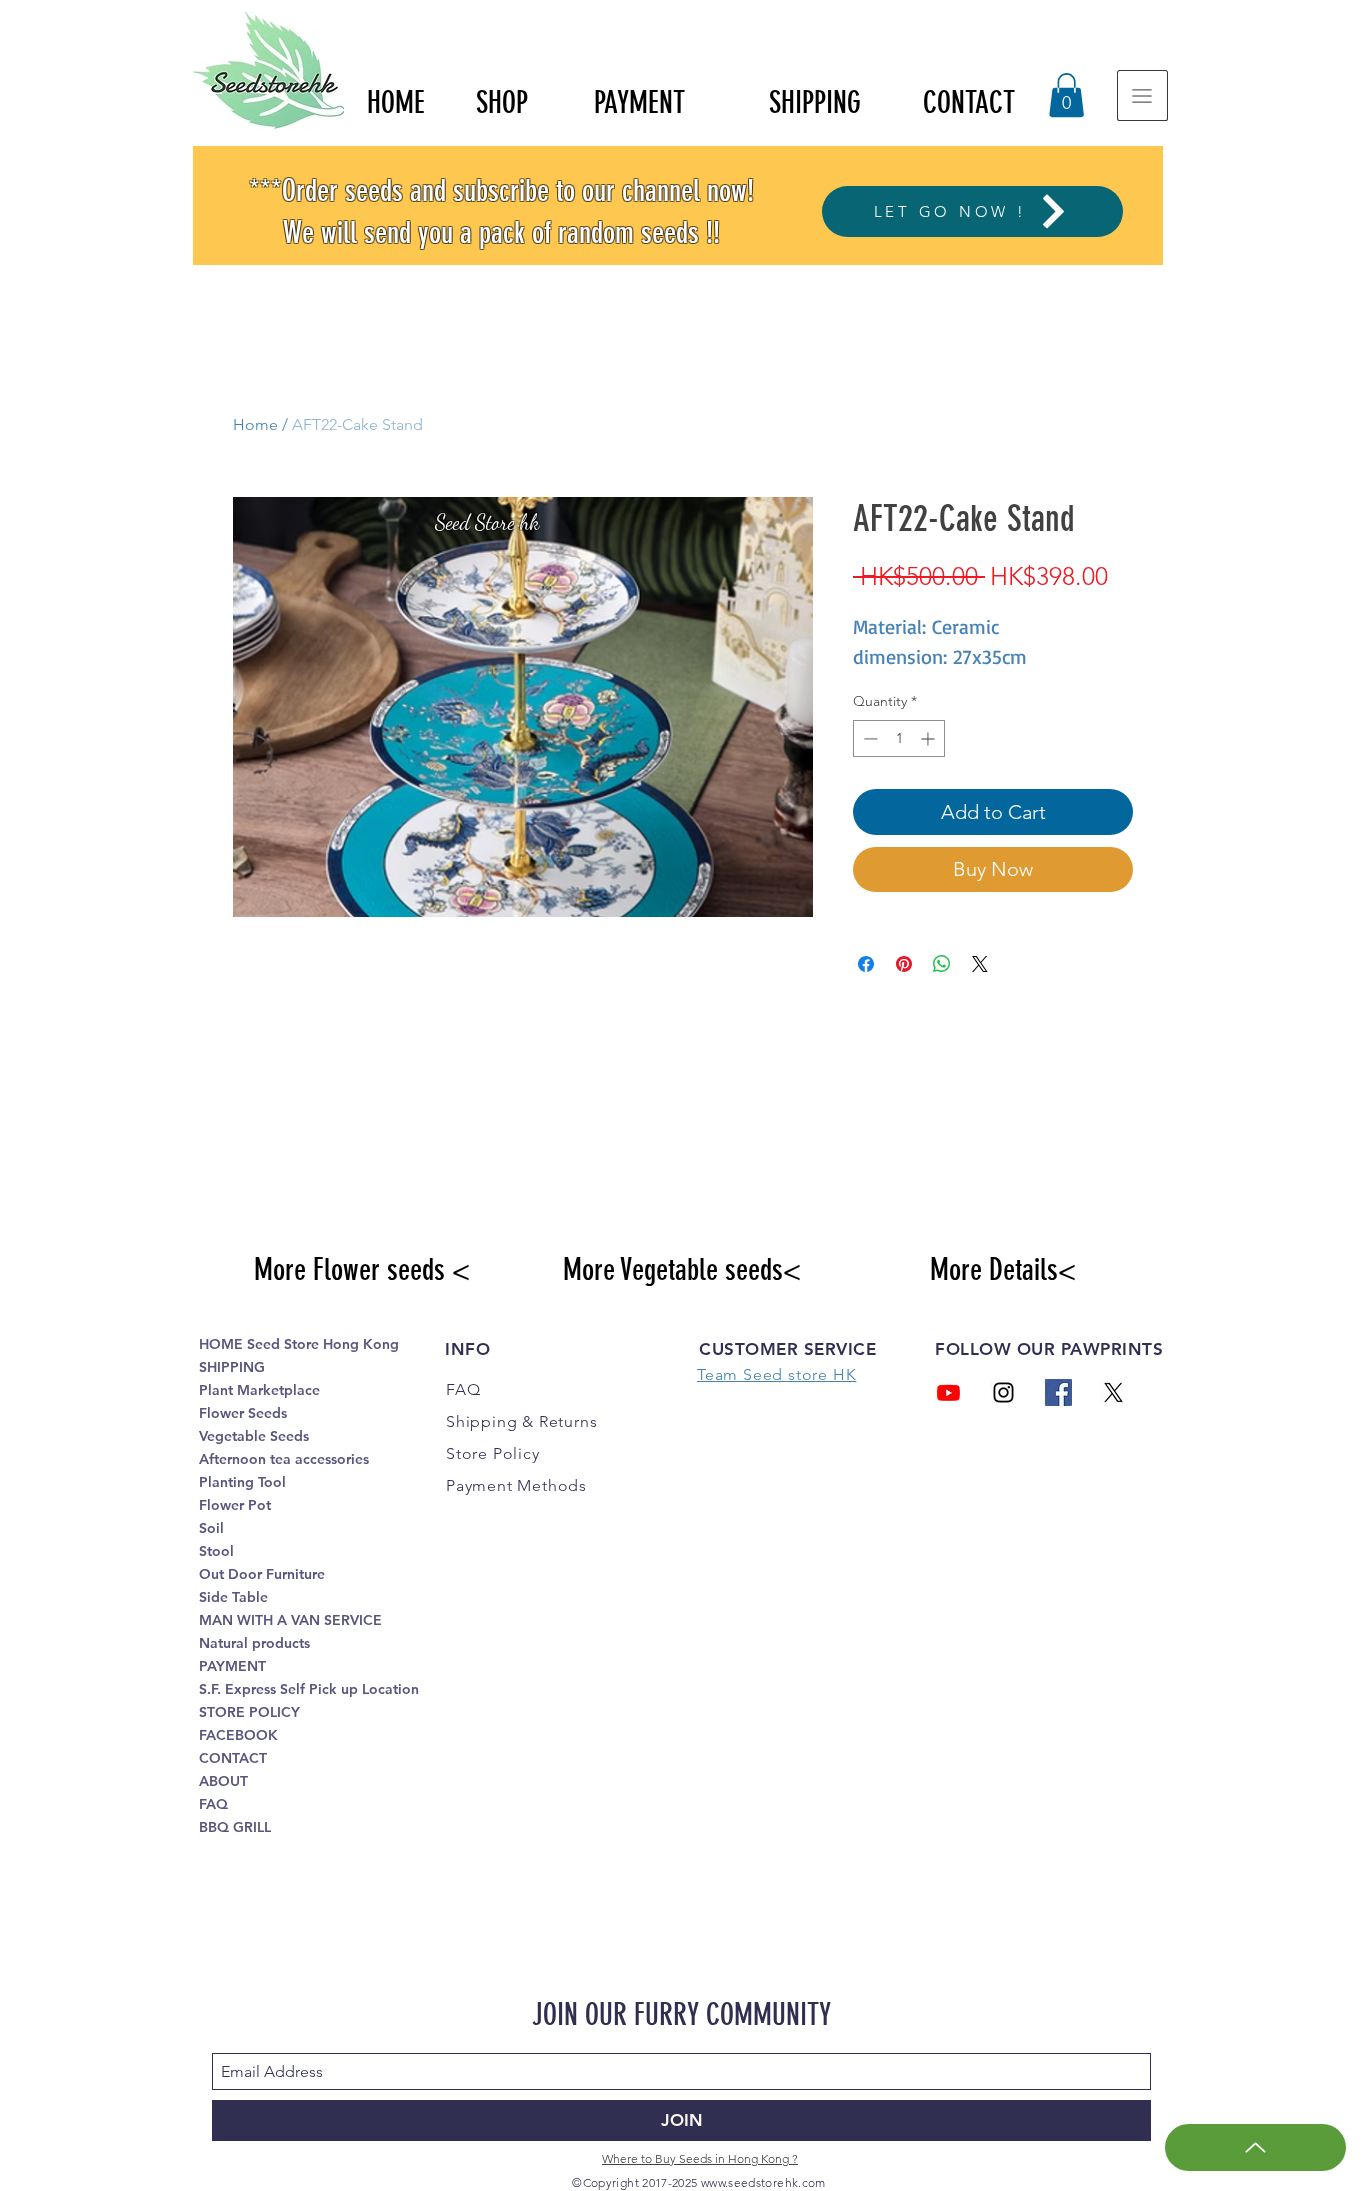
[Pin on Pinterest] (904, 964)
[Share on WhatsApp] (942, 964)
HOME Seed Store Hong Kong (299, 1344)
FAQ (213, 1804)
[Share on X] (980, 964)
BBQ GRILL (235, 1827)
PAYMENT (232, 1666)
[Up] (1255, 2147)
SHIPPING (232, 1367)
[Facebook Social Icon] (1058, 1392)
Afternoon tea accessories (284, 1459)
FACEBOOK (238, 1735)
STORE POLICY (249, 1712)
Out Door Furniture (262, 1574)
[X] (1113, 1392)
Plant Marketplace (259, 1390)
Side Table (233, 1597)
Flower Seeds (243, 1413)
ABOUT (223, 1781)
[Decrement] (868, 738)
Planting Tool (242, 1482)
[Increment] (929, 738)
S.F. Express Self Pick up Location (309, 1689)
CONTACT (233, 1758)
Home (255, 424)
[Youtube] (948, 1392)
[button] (1066, 95)
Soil (211, 1528)
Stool (216, 1551)
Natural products (254, 1643)
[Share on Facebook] (866, 964)
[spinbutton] (899, 738)
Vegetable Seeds (254, 1436)
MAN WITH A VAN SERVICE (290, 1620)
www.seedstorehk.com (763, 2182)
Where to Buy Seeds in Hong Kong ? (700, 2158)
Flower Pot (235, 1505)
